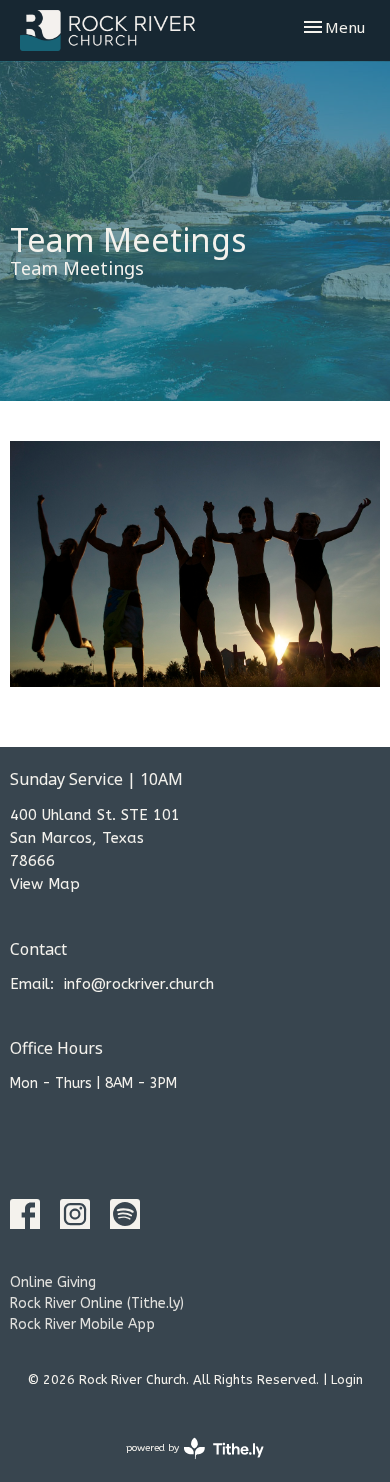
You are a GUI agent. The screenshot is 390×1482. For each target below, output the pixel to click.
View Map (45, 884)
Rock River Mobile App (82, 1324)
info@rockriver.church (139, 984)
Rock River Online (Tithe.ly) (97, 1303)
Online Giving (53, 1282)
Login (347, 1379)
